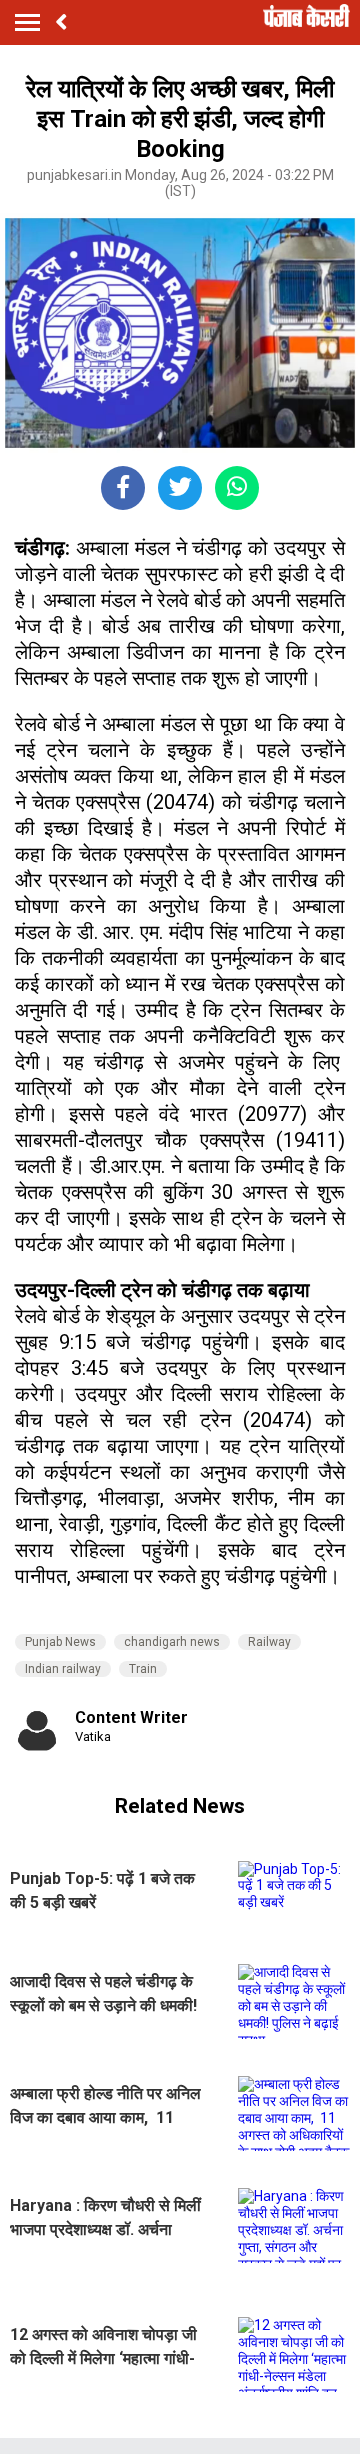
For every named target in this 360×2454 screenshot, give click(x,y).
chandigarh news (172, 1642)
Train (143, 1669)
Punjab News (60, 1642)
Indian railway (63, 1669)
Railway (269, 1642)
